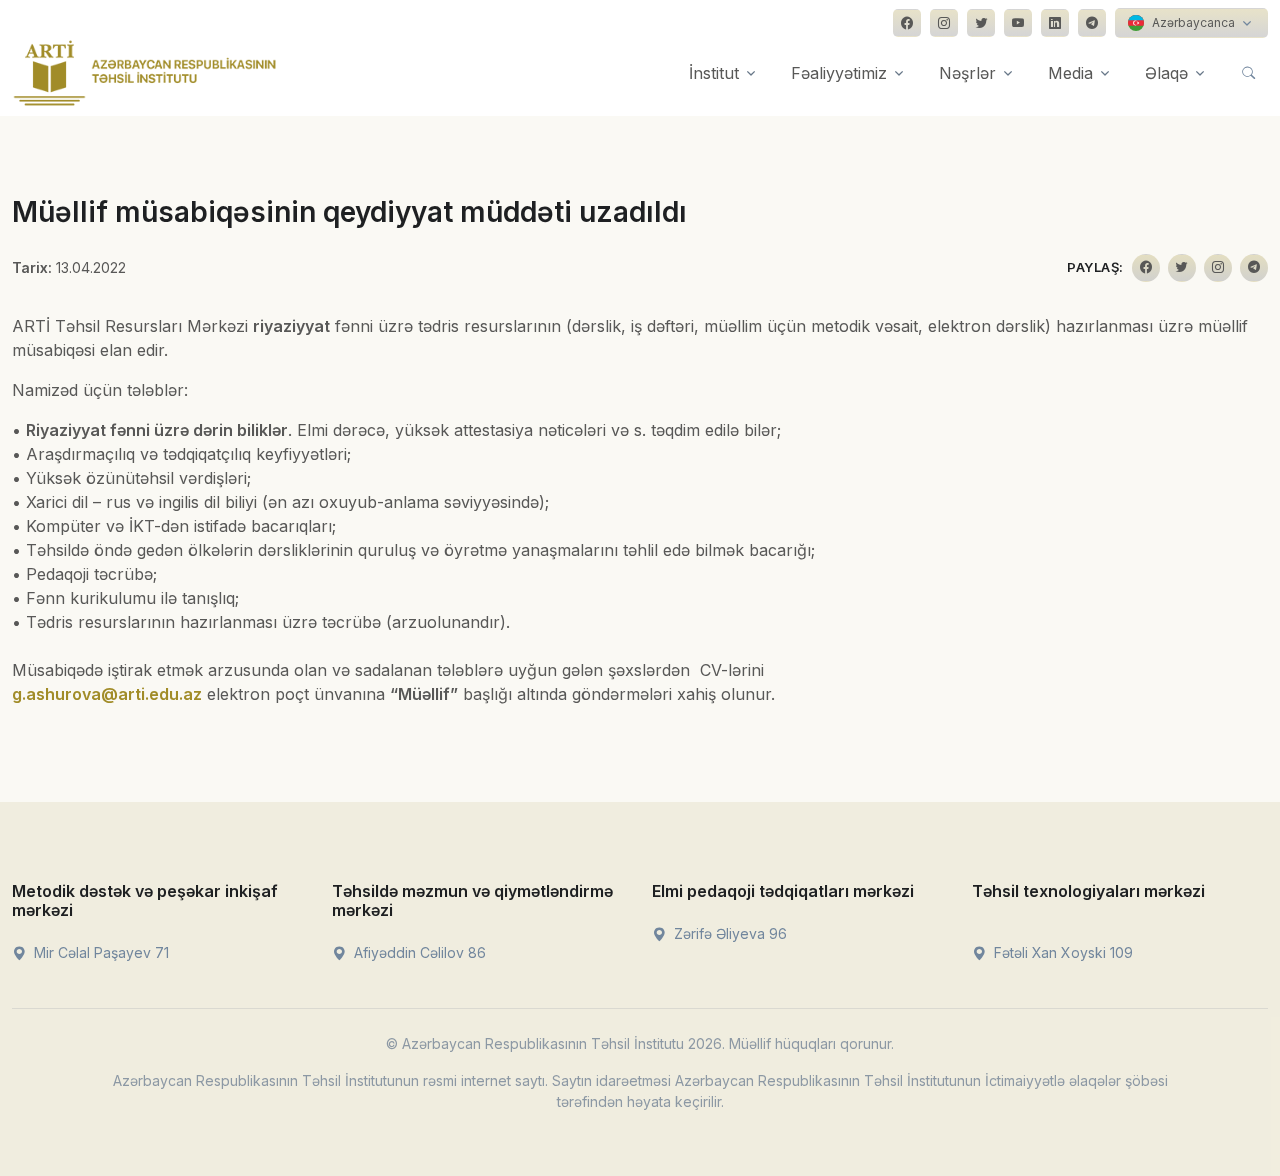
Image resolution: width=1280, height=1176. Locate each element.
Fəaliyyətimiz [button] (839, 73)
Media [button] (1070, 73)
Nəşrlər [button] (967, 73)
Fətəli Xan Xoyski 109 (1061, 952)
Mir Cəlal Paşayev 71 (99, 952)
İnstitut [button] (714, 73)
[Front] (145, 73)
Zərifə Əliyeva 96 (728, 933)
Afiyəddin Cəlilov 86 (418, 952)
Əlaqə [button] (1166, 73)
